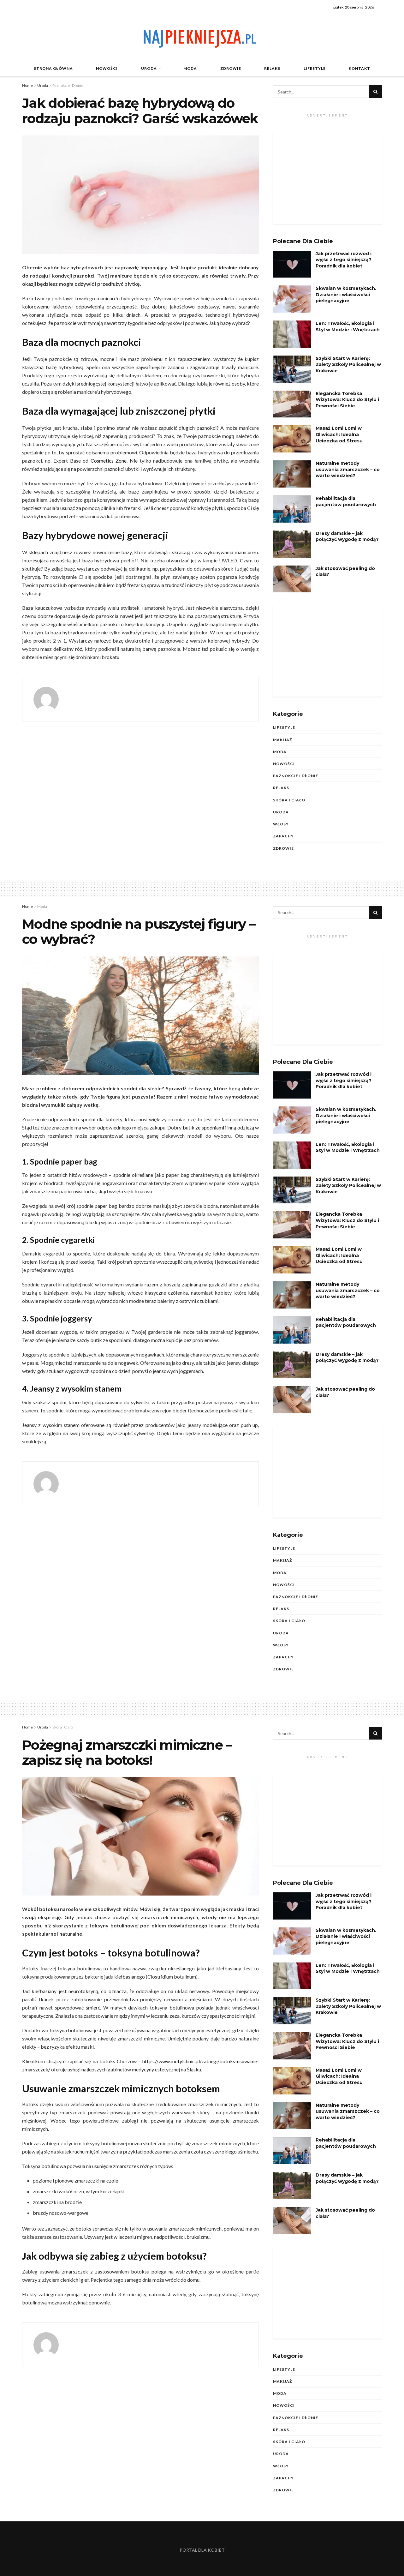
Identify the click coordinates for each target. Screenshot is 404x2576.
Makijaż (282, 740)
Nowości (107, 68)
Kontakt (359, 68)
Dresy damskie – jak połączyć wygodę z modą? (347, 536)
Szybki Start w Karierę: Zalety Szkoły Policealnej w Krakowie (348, 365)
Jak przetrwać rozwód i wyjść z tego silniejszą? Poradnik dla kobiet (344, 260)
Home (27, 85)
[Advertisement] (327, 178)
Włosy (281, 824)
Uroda (149, 68)
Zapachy (283, 836)
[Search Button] (376, 92)
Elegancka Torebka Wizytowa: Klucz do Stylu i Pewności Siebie (347, 400)
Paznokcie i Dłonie (68, 85)
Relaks (272, 68)
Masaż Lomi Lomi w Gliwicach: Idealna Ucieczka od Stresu (339, 434)
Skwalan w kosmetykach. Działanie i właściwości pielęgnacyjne (346, 294)
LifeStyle (315, 68)
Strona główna (53, 68)
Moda (190, 68)
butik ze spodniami (203, 1127)
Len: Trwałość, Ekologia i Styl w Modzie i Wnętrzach (348, 326)
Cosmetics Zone (109, 461)
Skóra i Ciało (289, 800)
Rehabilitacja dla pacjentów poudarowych (346, 501)
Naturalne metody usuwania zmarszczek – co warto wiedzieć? (348, 469)
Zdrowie (231, 68)
